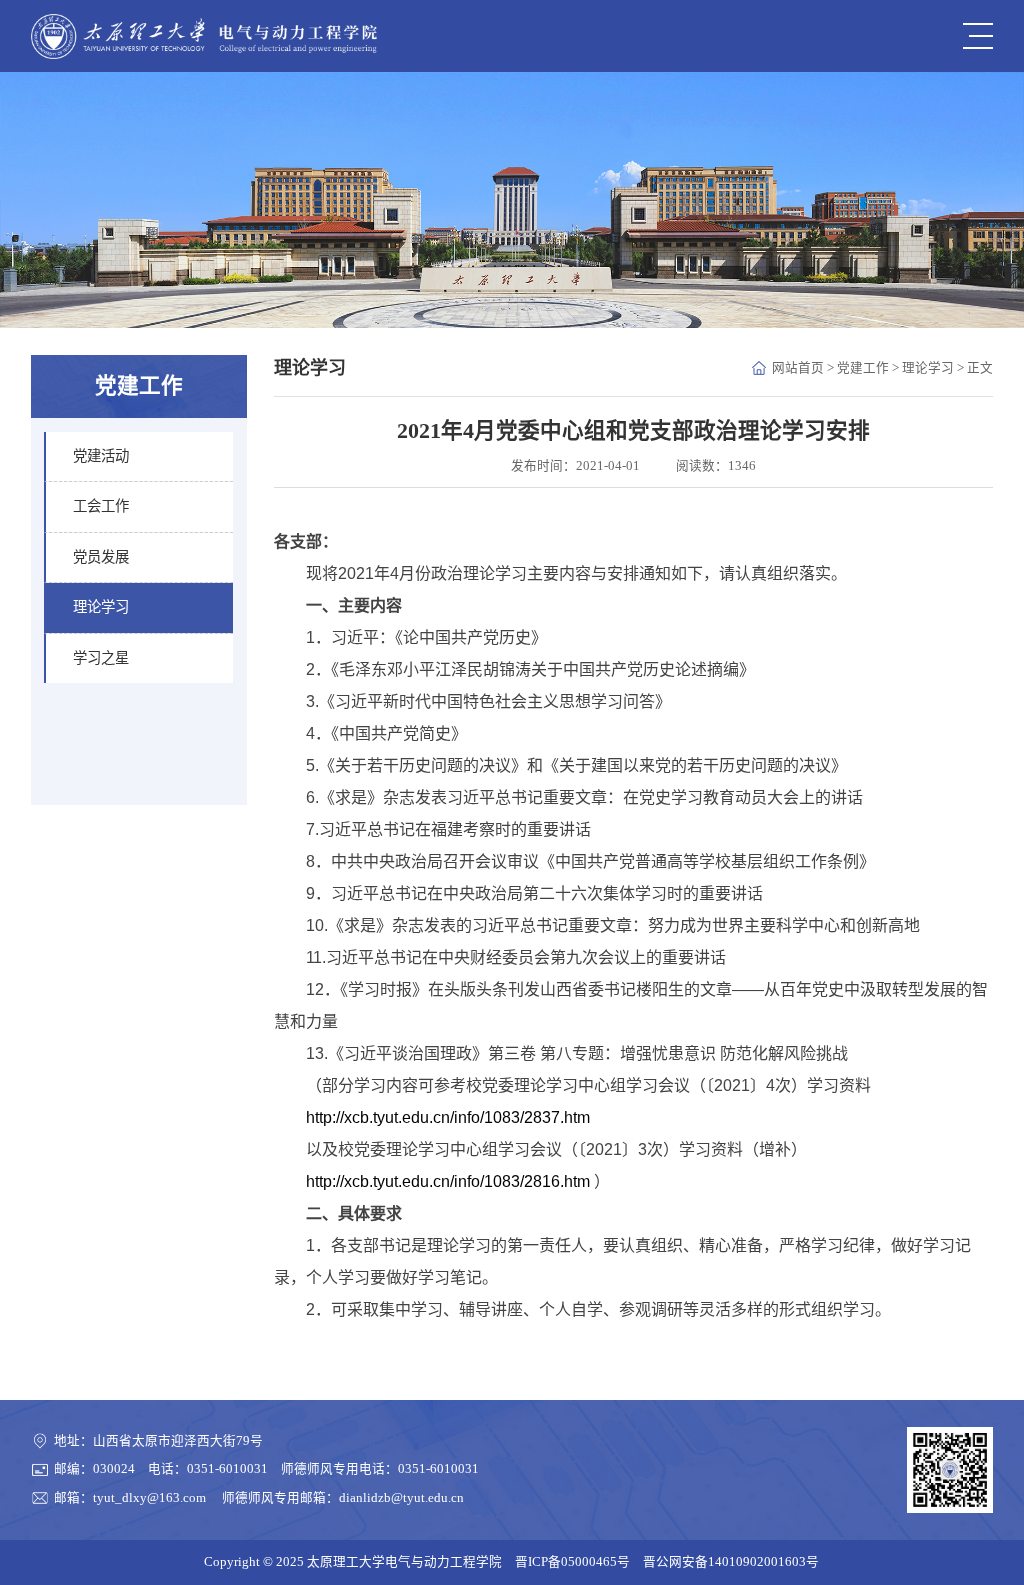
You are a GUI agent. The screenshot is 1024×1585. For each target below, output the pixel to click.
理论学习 (928, 368)
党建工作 (863, 368)
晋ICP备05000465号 (572, 1562)
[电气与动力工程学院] (204, 36)
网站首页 (798, 368)
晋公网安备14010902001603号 (731, 1562)
